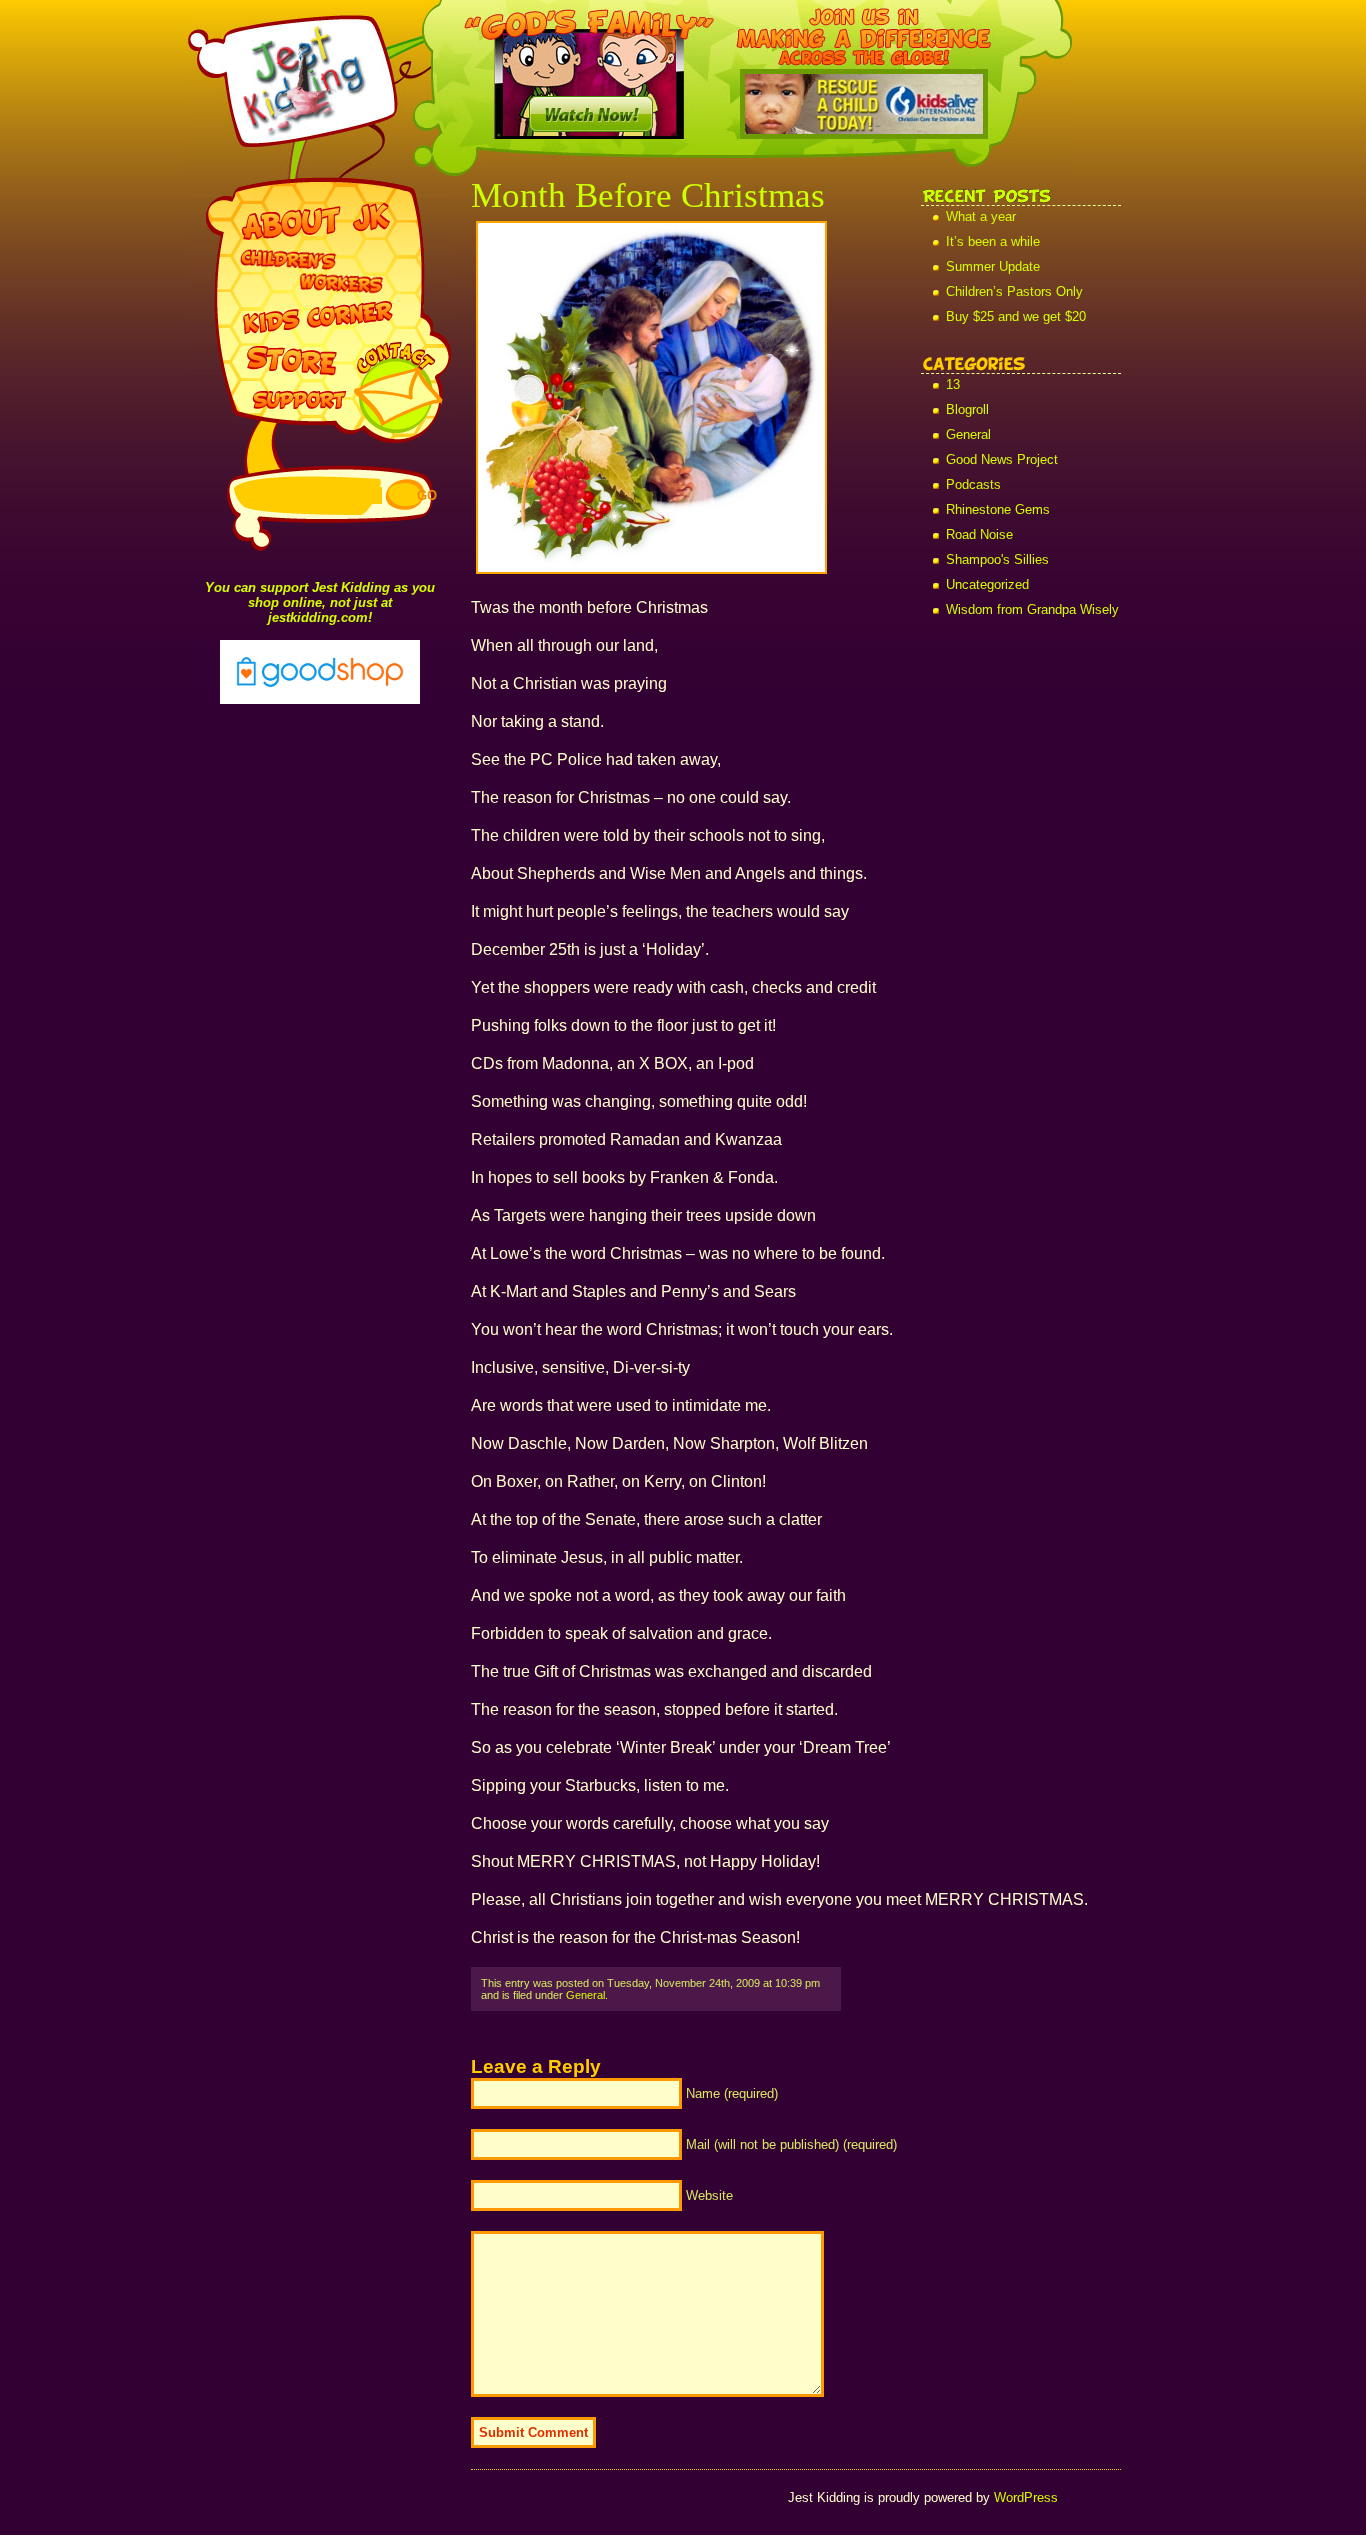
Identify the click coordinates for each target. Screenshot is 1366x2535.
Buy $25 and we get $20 (1016, 316)
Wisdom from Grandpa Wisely (1032, 609)
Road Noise (979, 534)
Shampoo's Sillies (997, 559)
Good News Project (1002, 459)
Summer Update (993, 266)
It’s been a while (993, 241)
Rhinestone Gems (998, 509)
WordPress (1026, 2497)
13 (953, 384)
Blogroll (967, 409)
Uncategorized (987, 584)
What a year (981, 216)
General (968, 434)
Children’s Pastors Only (1014, 291)
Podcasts (973, 484)
